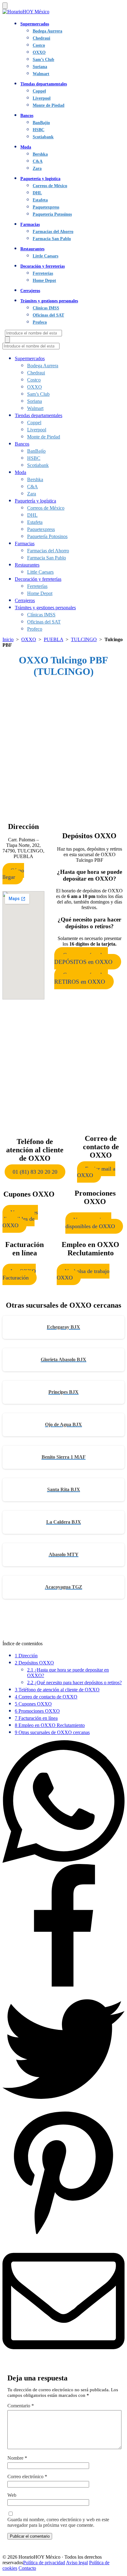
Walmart (41, 74)
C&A (38, 161)
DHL (37, 193)
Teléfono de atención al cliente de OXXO (57, 1690)
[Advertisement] (63, 748)
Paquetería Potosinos (52, 214)
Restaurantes (32, 249)
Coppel (39, 91)
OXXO (39, 52)
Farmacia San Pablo (52, 239)
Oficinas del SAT (48, 315)
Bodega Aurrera (47, 31)
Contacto (27, 2568)
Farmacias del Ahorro (53, 231)
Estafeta (40, 200)
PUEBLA (53, 639)
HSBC (39, 130)
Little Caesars (45, 256)
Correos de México (50, 186)
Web (12, 2495)
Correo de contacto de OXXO (46, 1697)
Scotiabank (43, 137)
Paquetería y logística (40, 179)
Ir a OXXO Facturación (19, 1274)
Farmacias (30, 224)
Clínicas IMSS (46, 308)
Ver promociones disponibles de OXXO (90, 1223)
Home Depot (44, 280)
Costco (39, 45)
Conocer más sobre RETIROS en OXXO (81, 978)
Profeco (40, 322)
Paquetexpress (46, 207)
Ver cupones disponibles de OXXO (20, 1219)
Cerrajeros (30, 291)
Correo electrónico (27, 2477)
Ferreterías (43, 273)
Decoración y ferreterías (43, 266)
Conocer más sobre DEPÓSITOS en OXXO (83, 958)
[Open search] (7, 340)
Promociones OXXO (37, 1711)
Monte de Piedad (49, 105)
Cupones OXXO (33, 1704)
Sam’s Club (43, 59)
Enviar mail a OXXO (96, 1172)
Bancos (27, 115)
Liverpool (42, 98)
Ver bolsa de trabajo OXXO (83, 1274)
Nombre (17, 2458)
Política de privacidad (44, 2563)
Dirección (26, 1656)
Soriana (40, 67)
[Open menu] (5, 6)
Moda (26, 147)
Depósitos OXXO (34, 1663)
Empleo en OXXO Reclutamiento (50, 1725)
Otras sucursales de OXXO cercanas (52, 1732)
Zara (37, 168)
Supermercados (35, 24)
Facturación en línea (36, 1718)
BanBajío (41, 123)
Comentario (21, 2406)
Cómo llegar (13, 874)
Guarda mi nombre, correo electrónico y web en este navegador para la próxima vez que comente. (58, 2522)
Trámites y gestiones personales (49, 301)
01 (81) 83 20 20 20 (35, 1172)
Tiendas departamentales (44, 84)
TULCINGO (84, 639)
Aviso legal (77, 2563)
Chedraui (41, 38)
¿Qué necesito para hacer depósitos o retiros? (74, 1683)
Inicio (8, 639)
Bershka (40, 154)
